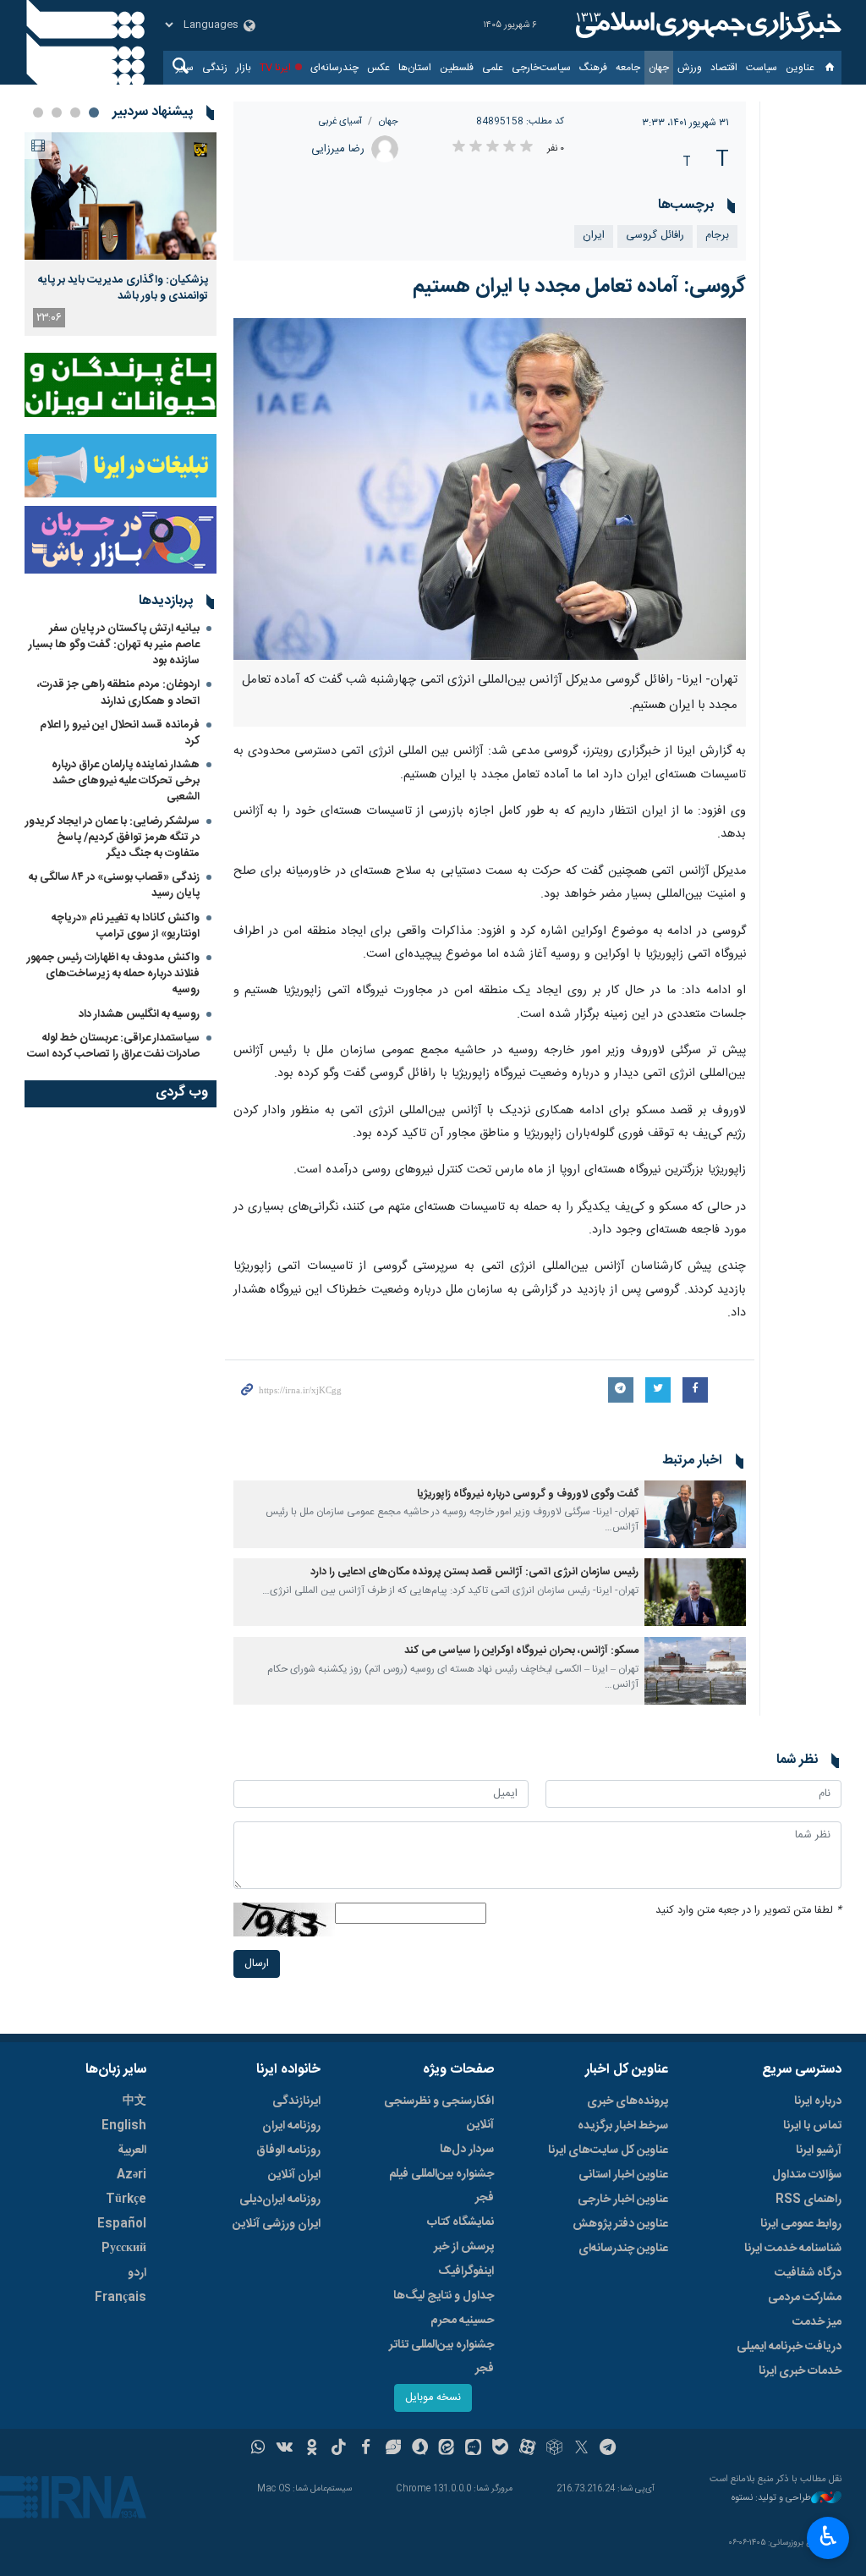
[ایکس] (581, 2449)
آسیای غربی (340, 121)
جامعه (628, 68)
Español (122, 2224)
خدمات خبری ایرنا (800, 2371)
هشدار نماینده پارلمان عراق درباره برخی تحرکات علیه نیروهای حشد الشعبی (126, 781)
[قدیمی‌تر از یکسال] (695, 1514)
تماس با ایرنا (812, 2126)
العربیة (132, 2150)
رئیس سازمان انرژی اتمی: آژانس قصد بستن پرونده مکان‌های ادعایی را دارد (474, 1572)
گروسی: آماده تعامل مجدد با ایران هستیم (579, 287)
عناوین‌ (800, 68)
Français (121, 2298)
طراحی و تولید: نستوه (771, 2499)
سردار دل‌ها (467, 2150)
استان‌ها (415, 68)
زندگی (215, 68)
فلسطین (457, 68)
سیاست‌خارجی (541, 68)
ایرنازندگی (296, 2101)
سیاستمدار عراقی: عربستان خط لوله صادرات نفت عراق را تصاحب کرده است (113, 1046)
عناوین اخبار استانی (623, 2175)
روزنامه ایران (291, 2126)
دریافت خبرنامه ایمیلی (789, 2347)
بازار (244, 68)
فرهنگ (593, 68)
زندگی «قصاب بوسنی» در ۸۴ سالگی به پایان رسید (114, 885)
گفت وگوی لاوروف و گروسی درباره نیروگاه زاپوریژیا (528, 1494)
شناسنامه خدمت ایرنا (793, 2249)
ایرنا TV (275, 68)
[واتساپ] (258, 2449)
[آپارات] (527, 2449)
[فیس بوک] (366, 2449)
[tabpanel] (121, 234)
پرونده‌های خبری (628, 2101)
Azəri (132, 2175)
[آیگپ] (473, 2449)
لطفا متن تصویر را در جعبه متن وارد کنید (748, 1911)
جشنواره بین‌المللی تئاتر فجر (441, 2357)
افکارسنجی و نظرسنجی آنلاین (439, 2113)
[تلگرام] (608, 2449)
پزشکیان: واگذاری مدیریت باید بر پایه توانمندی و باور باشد (123, 288)
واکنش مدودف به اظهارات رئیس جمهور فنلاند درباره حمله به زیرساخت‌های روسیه (113, 974)
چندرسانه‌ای (334, 68)
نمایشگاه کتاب (460, 2222)
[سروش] (420, 2449)
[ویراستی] (393, 2449)
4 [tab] (38, 113)
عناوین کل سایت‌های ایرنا (608, 2150)
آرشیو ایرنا (819, 2150)
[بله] (500, 2449)
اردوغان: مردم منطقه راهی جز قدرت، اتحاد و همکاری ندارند (118, 692)
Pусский (124, 2249)
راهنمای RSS (808, 2200)
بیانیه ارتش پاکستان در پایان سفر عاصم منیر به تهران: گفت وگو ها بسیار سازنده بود (114, 645)
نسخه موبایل (433, 2398)
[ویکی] (285, 2449)
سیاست (762, 68)
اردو (137, 2273)
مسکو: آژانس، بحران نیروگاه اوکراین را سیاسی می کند (521, 1651)
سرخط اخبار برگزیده (623, 2126)
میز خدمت (817, 2322)
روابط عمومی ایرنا (801, 2224)
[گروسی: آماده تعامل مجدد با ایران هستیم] (490, 489)
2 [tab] (75, 113)
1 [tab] (94, 113)
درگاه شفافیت (808, 2273)
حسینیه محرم (462, 2321)
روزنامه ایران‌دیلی (280, 2200)
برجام (717, 236)
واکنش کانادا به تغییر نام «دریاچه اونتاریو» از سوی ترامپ (126, 926)
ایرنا (706, 25)
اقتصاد (724, 68)
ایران (594, 236)
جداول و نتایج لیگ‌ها (444, 2296)
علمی (493, 68)
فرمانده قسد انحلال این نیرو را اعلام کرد (120, 733)
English (124, 2126)
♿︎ (828, 2536)
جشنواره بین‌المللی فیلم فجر (441, 2186)
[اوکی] (312, 2449)
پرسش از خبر (464, 2247)
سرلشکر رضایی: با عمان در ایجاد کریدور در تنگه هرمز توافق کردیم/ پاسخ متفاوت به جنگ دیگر (112, 838)
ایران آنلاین (294, 2175)
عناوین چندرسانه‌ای (623, 2249)
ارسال (257, 1964)
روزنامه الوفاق (288, 2150)
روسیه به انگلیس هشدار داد (139, 1014)
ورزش (690, 68)
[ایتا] (447, 2449)
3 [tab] (57, 113)
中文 (134, 2101)
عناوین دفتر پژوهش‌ (620, 2224)
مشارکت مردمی (805, 2298)
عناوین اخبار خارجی (623, 2200)
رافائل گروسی (655, 236)
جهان (659, 68)
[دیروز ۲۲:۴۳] (121, 196)
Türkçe (126, 2200)
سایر (185, 68)
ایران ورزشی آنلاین (277, 2224)
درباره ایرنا (818, 2101)
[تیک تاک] (339, 2449)
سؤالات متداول (807, 2175)
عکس (378, 68)
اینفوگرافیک (466, 2271)
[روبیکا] (554, 2449)
